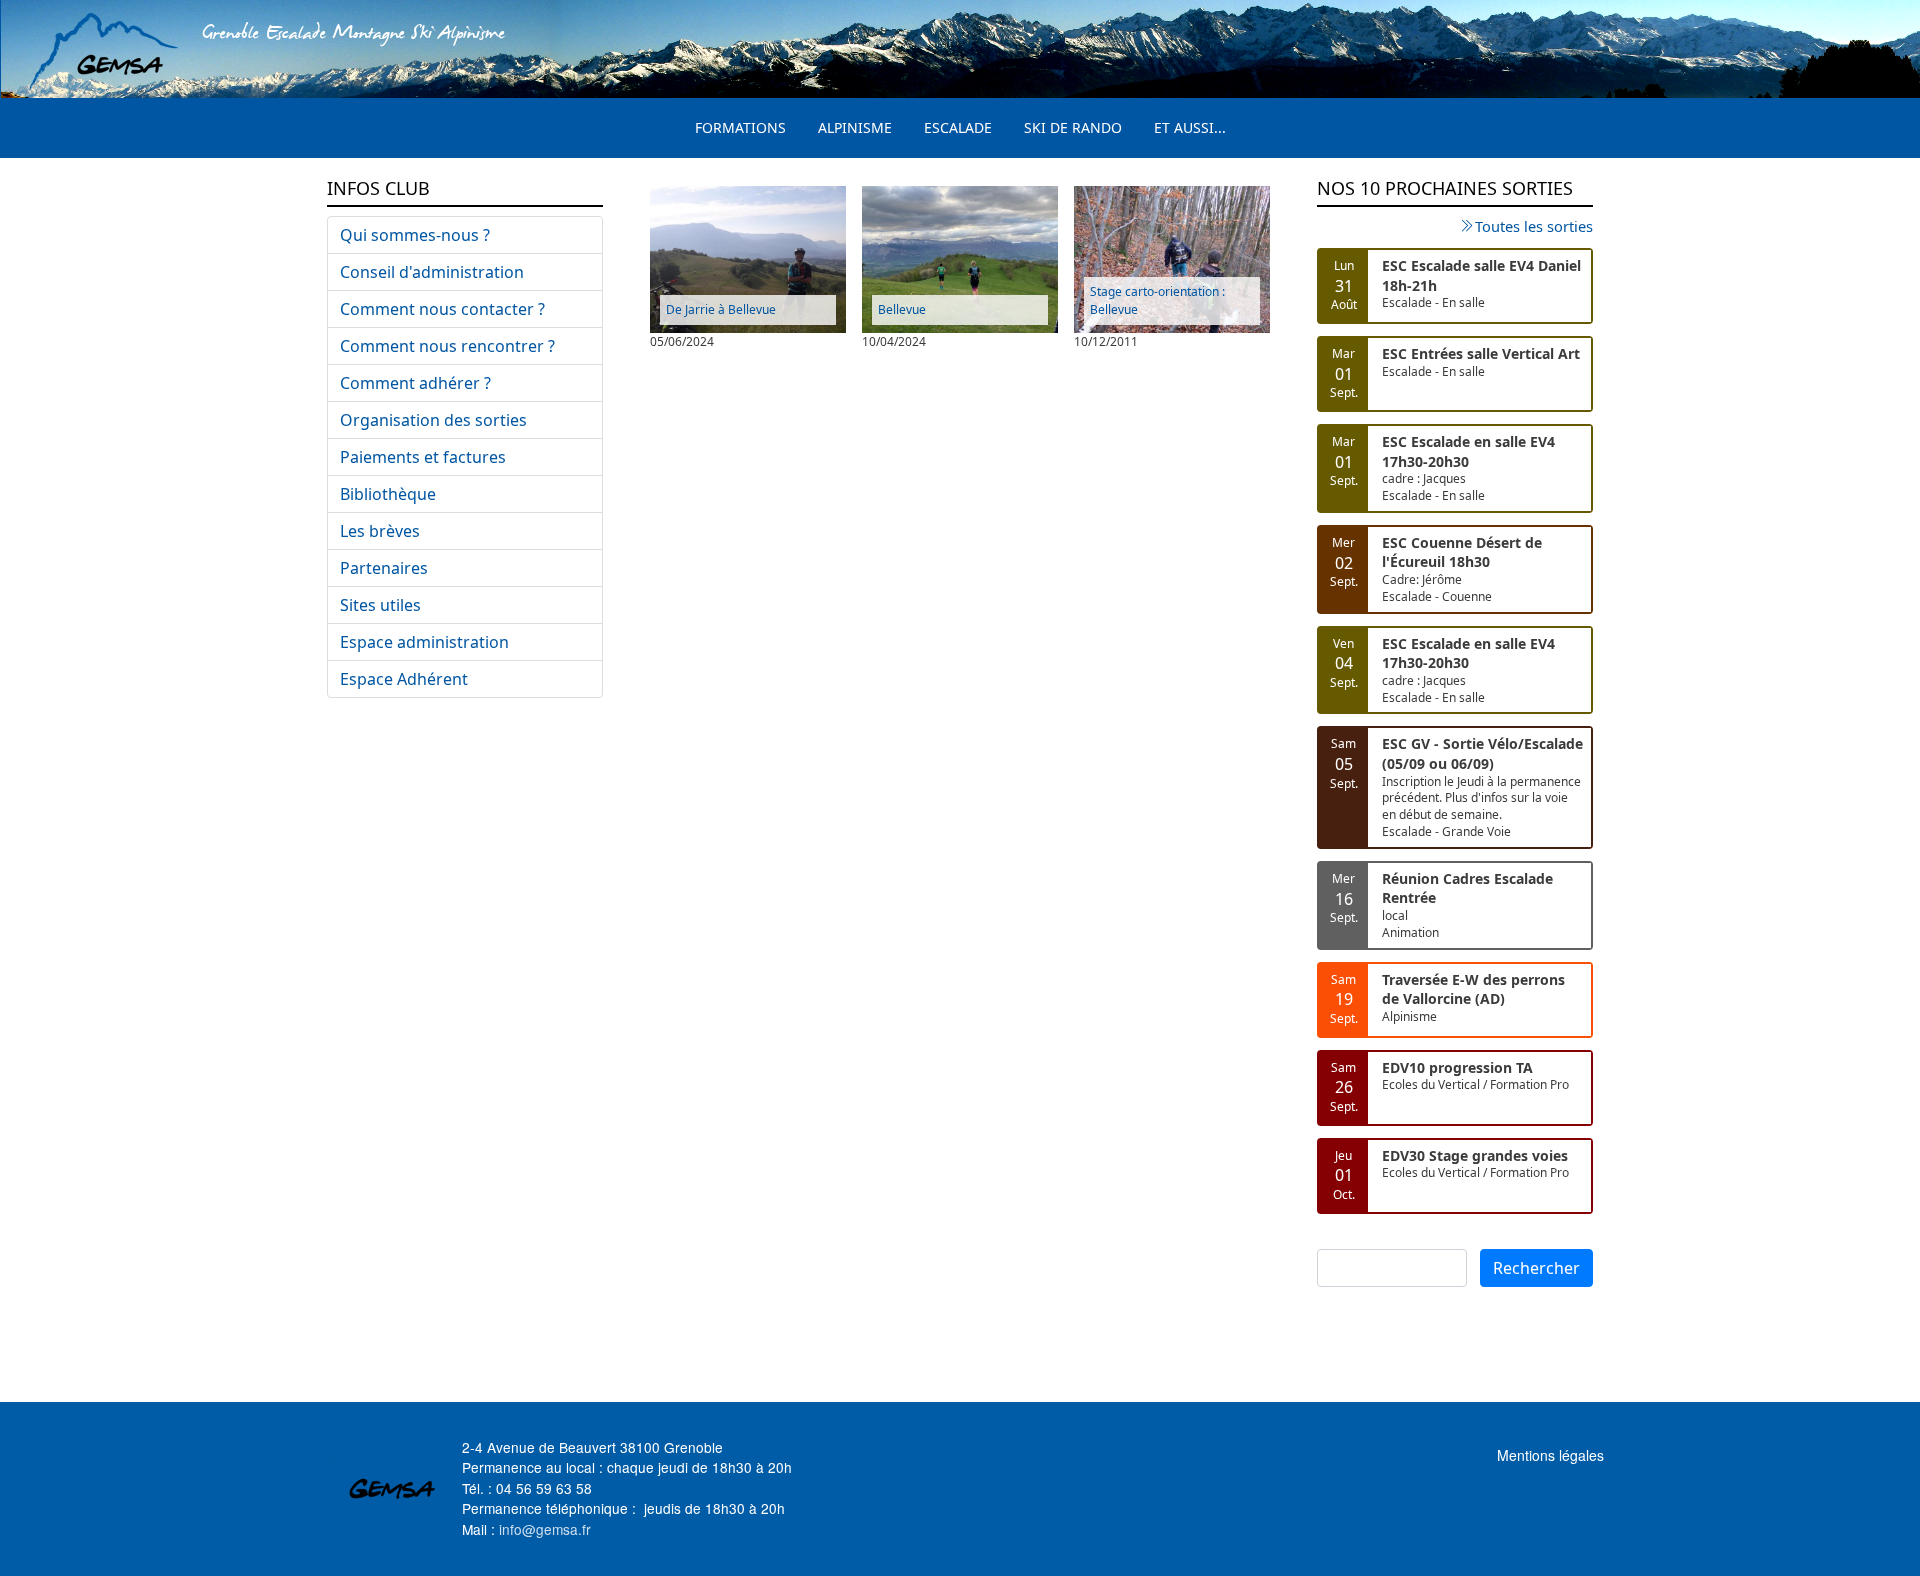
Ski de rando (1073, 127)
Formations (740, 127)
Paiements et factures (423, 457)
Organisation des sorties (433, 420)
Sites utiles (380, 605)
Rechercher (1536, 1268)
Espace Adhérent (404, 679)
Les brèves (380, 531)
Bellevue (902, 309)
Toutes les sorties (1534, 226)
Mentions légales (1550, 1455)
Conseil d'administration (432, 272)
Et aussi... (1190, 127)
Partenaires (384, 568)
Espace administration (424, 642)
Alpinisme (855, 127)
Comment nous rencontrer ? (447, 346)
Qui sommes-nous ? (415, 235)
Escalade (958, 127)
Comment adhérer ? (415, 383)
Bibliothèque (388, 494)
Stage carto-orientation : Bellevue (1157, 300)
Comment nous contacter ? (442, 309)
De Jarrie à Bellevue (721, 309)
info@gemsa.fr (545, 1529)
